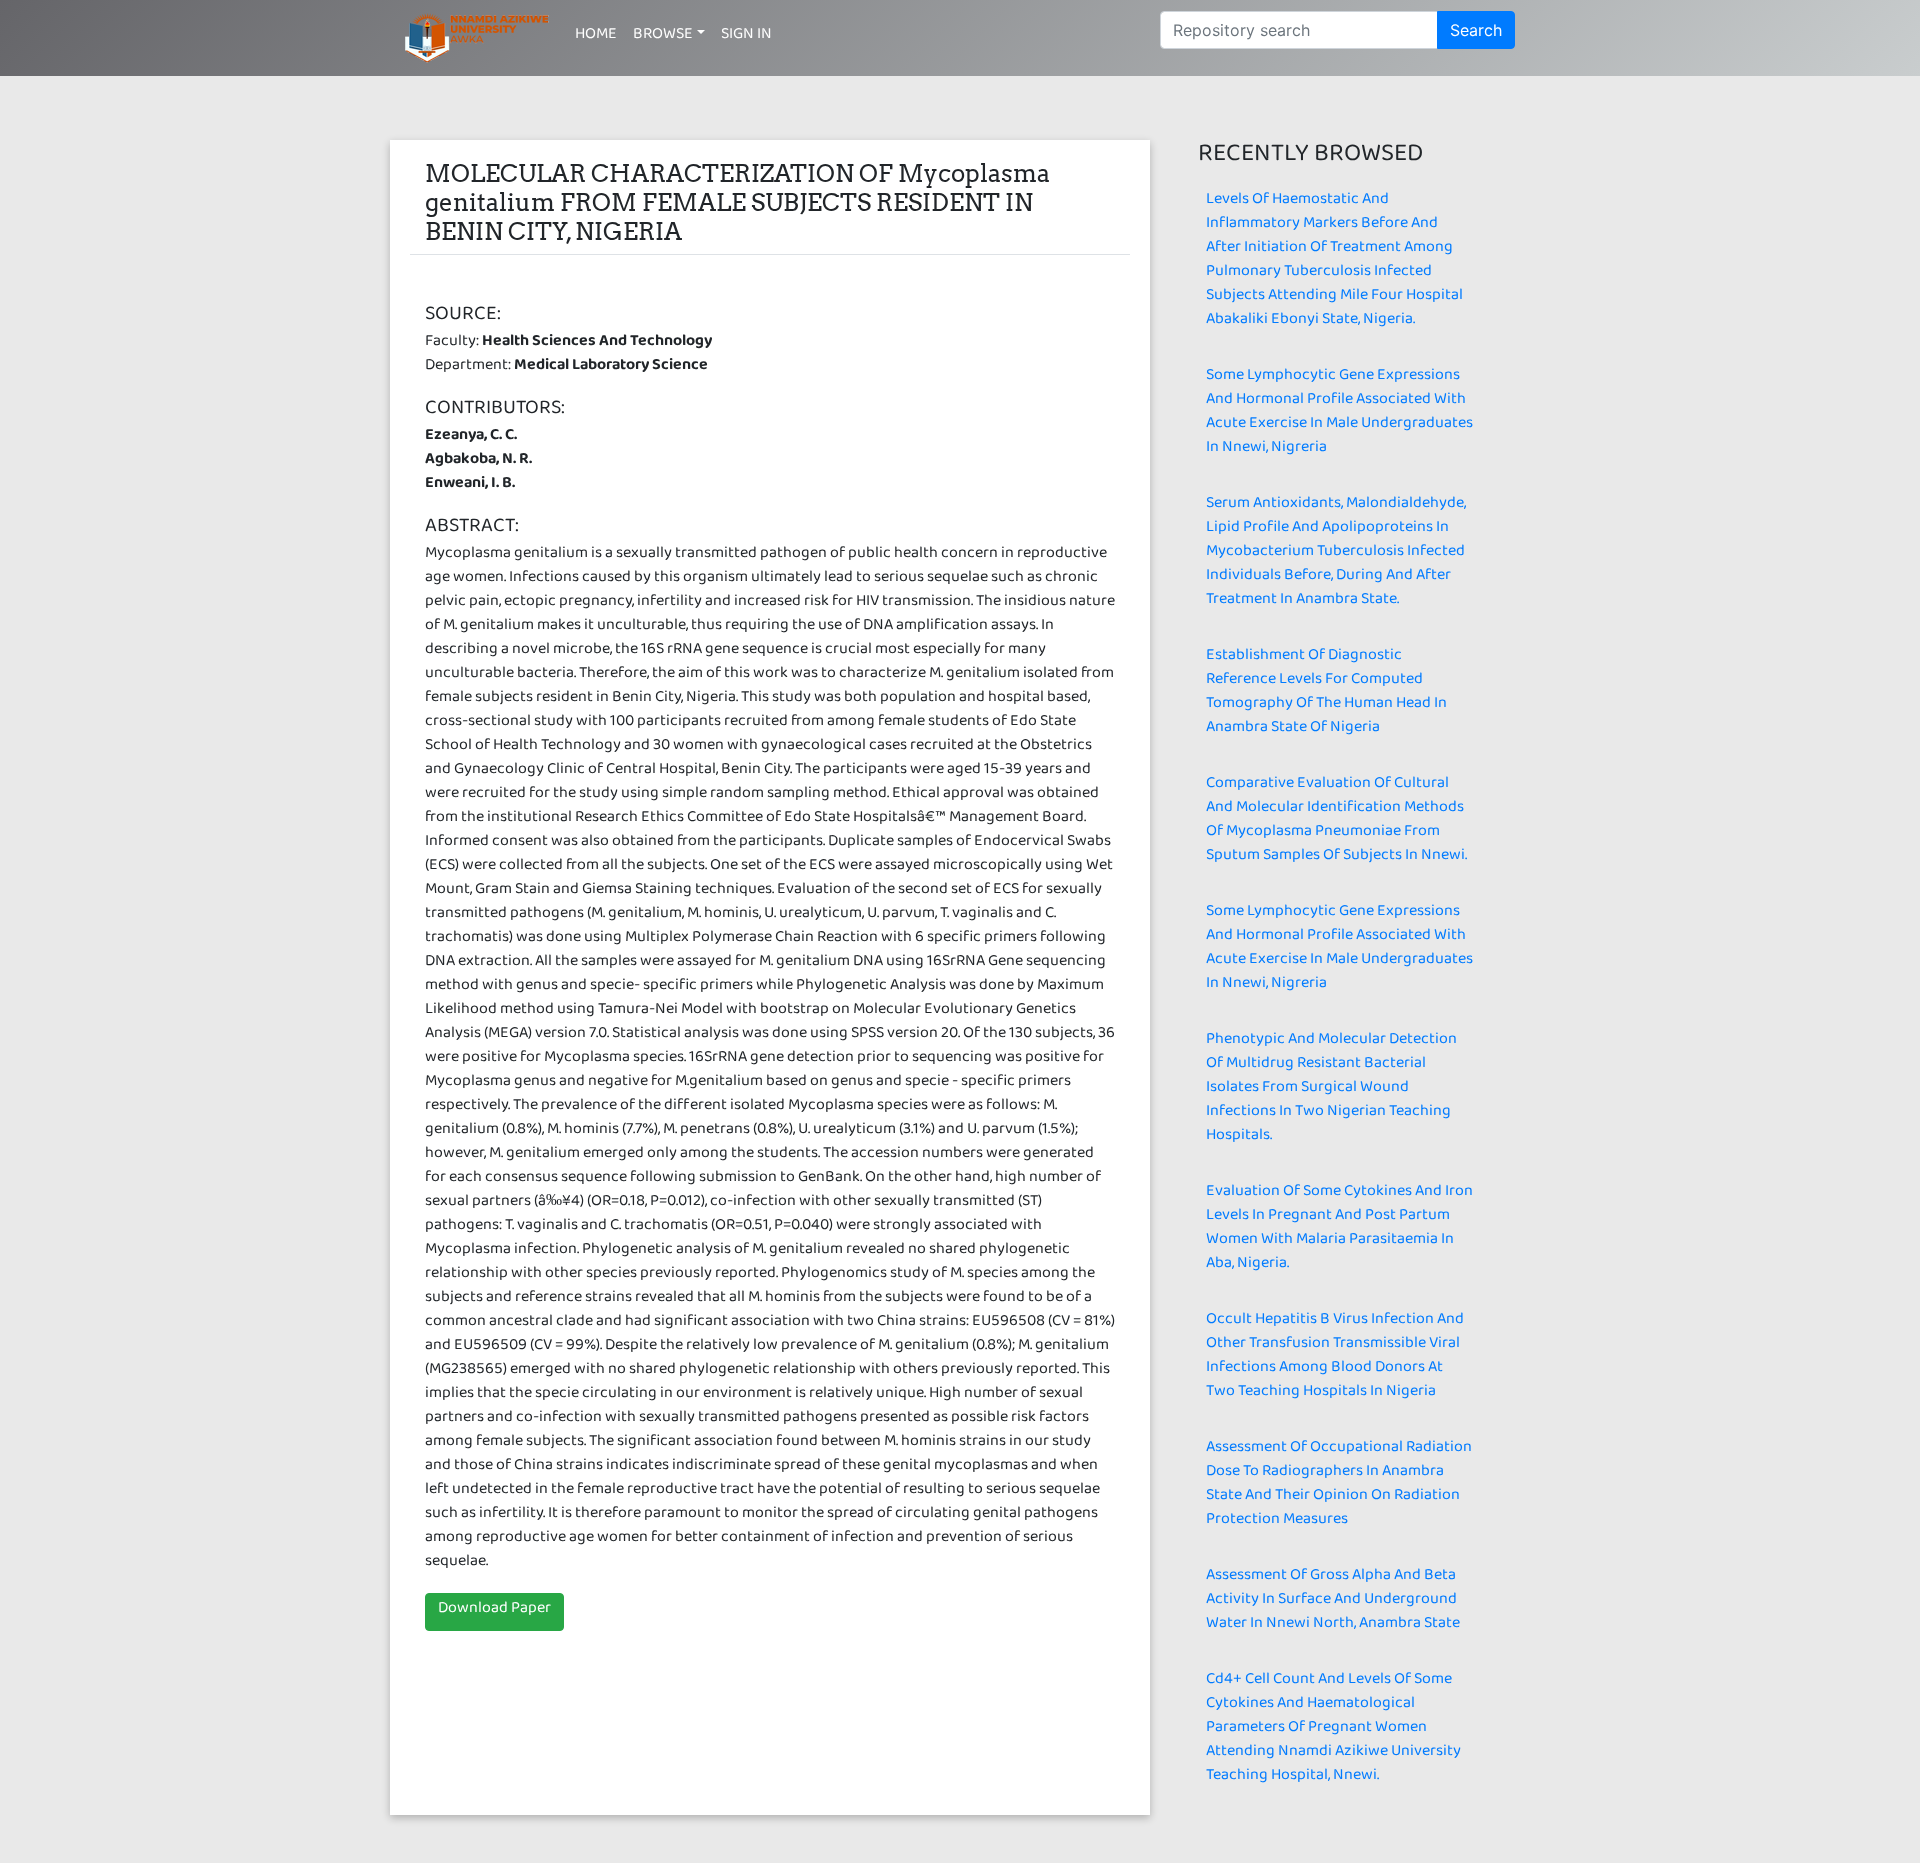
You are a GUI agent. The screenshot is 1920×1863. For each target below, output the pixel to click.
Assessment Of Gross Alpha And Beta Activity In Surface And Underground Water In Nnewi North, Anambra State (1333, 1602)
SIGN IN (746, 37)
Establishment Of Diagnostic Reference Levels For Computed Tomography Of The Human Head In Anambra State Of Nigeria (1326, 694)
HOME (596, 37)
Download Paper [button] (494, 1611)
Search (1476, 30)
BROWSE (663, 37)
